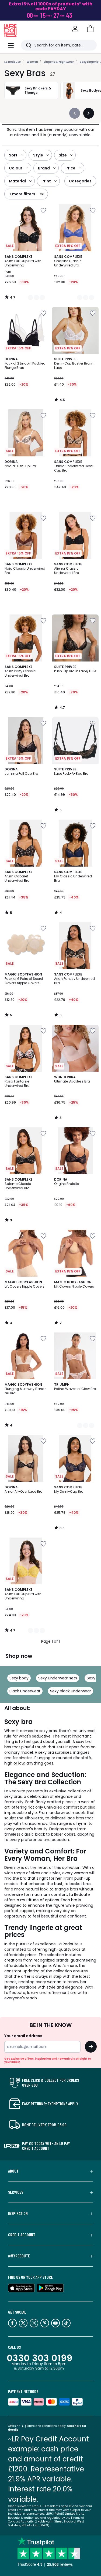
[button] (90, 29)
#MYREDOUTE (19, 2256)
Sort (13, 155)
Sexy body (19, 1678)
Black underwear (25, 1691)
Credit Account (22, 2235)
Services (16, 2192)
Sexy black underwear (71, 1691)
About (13, 2171)
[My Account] (75, 29)
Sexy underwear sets (58, 1678)
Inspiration (18, 2213)
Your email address (23, 2036)
